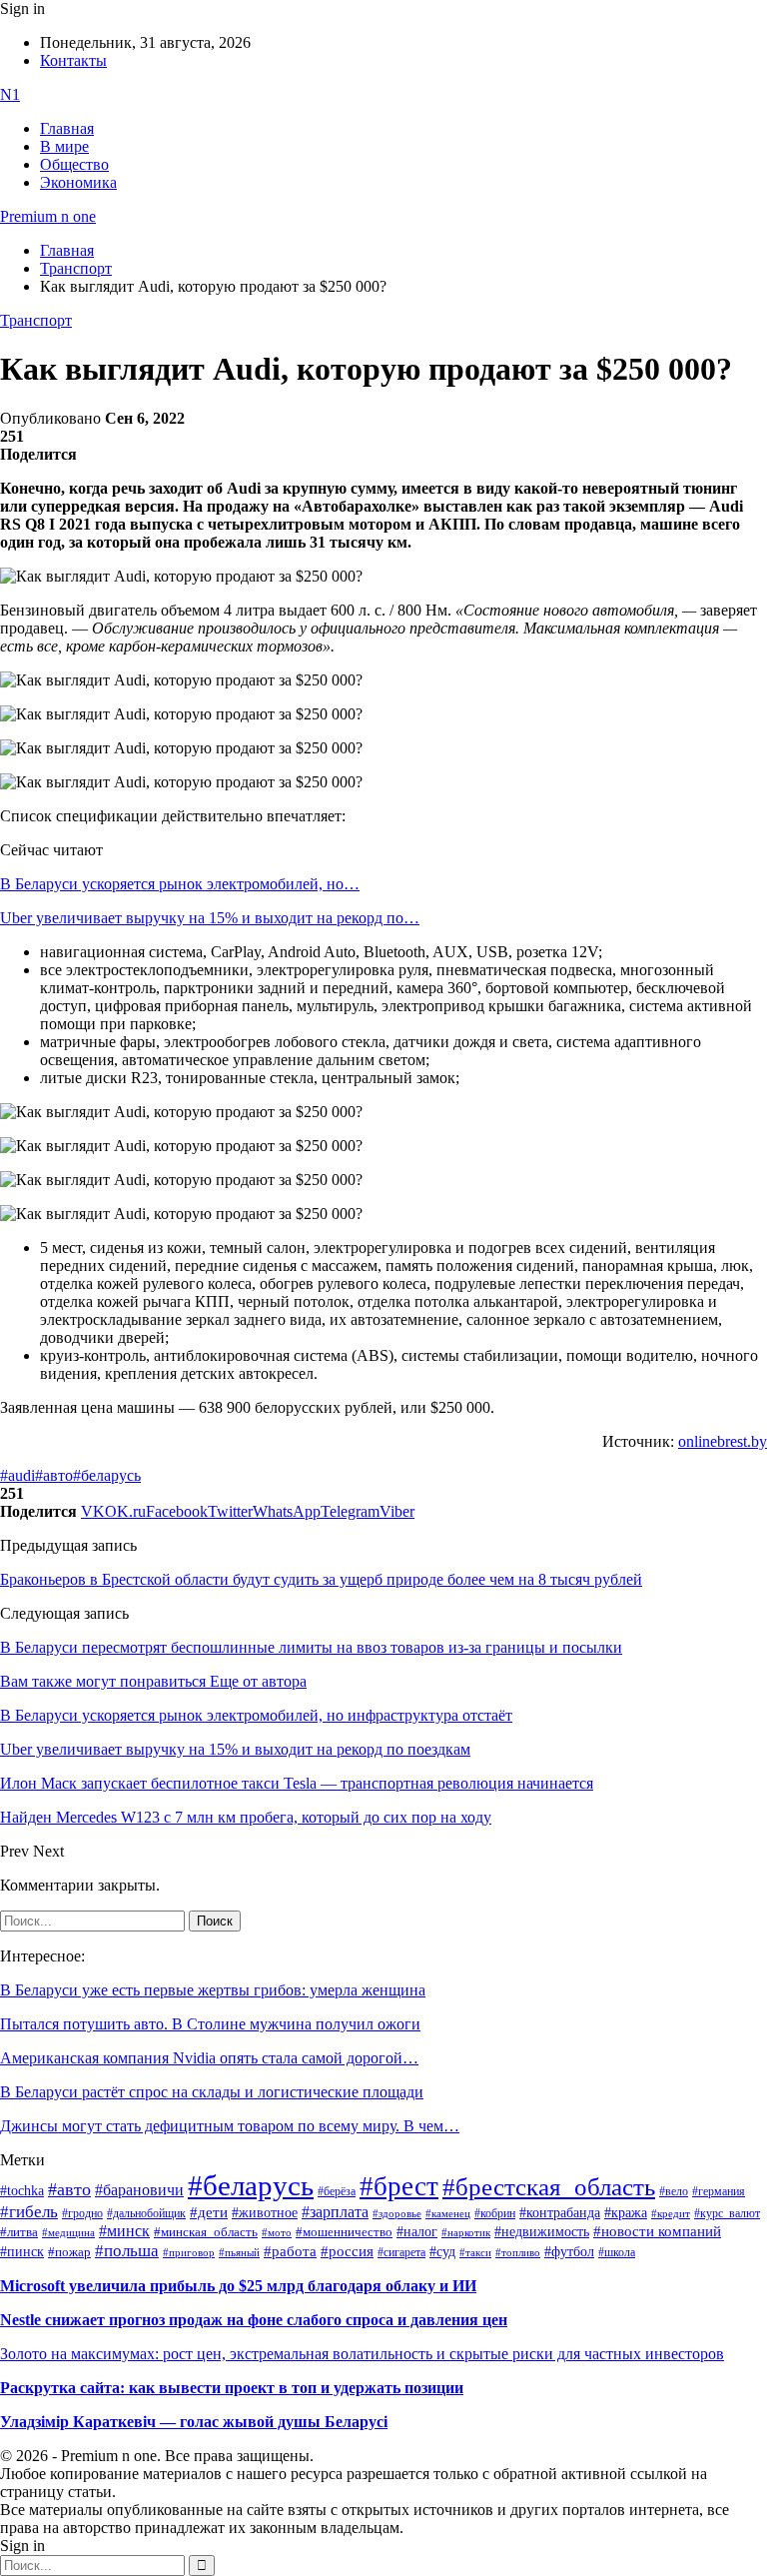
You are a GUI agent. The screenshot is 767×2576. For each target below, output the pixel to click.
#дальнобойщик (146, 2213)
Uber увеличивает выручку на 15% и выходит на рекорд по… (210, 918)
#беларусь (107, 1475)
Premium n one (48, 216)
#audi (17, 1475)
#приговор (189, 2252)
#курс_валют (727, 2213)
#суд (442, 2252)
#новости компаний (657, 2231)
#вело (674, 2191)
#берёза (337, 2191)
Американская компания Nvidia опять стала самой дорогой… (209, 2058)
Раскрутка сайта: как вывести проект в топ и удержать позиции (232, 2388)
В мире (64, 146)
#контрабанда (560, 2213)
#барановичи (139, 2190)
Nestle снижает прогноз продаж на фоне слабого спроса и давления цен (254, 2320)
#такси (475, 2253)
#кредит (671, 2213)
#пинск (22, 2252)
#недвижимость (542, 2232)
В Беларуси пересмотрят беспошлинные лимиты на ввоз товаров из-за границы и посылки (311, 1647)
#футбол (569, 2251)
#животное (265, 2212)
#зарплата (335, 2212)
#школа (617, 2252)
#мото (277, 2232)
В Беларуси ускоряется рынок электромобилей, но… (180, 884)
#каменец (448, 2213)
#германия (719, 2192)
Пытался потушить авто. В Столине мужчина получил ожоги (210, 2024)
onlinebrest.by (723, 1441)
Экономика (78, 182)
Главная (67, 128)
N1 (10, 94)
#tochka (22, 2190)
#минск (124, 2231)
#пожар (69, 2252)
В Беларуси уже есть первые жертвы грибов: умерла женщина (213, 1990)
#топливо (518, 2252)
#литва (19, 2232)
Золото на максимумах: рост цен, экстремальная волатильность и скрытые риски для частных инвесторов (362, 2354)
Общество (74, 164)
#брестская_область (549, 2187)
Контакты (73, 60)
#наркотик (466, 2233)
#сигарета (401, 2252)
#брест (399, 2186)
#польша (127, 2250)
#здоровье (397, 2213)
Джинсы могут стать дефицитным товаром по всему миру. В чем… (230, 2126)
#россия (347, 2251)
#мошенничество (344, 2232)
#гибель (29, 2212)
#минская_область (206, 2232)
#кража (626, 2213)
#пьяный (239, 2252)
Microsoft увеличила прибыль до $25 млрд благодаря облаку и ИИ (238, 2286)
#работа (290, 2251)
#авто (54, 1475)
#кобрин (495, 2213)
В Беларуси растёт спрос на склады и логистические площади (212, 2092)
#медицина (68, 2232)
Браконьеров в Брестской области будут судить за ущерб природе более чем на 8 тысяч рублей (321, 1579)
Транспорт (36, 320)
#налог (417, 2231)
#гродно (82, 2213)
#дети (209, 2212)
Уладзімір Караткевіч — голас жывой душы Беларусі (194, 2422)
